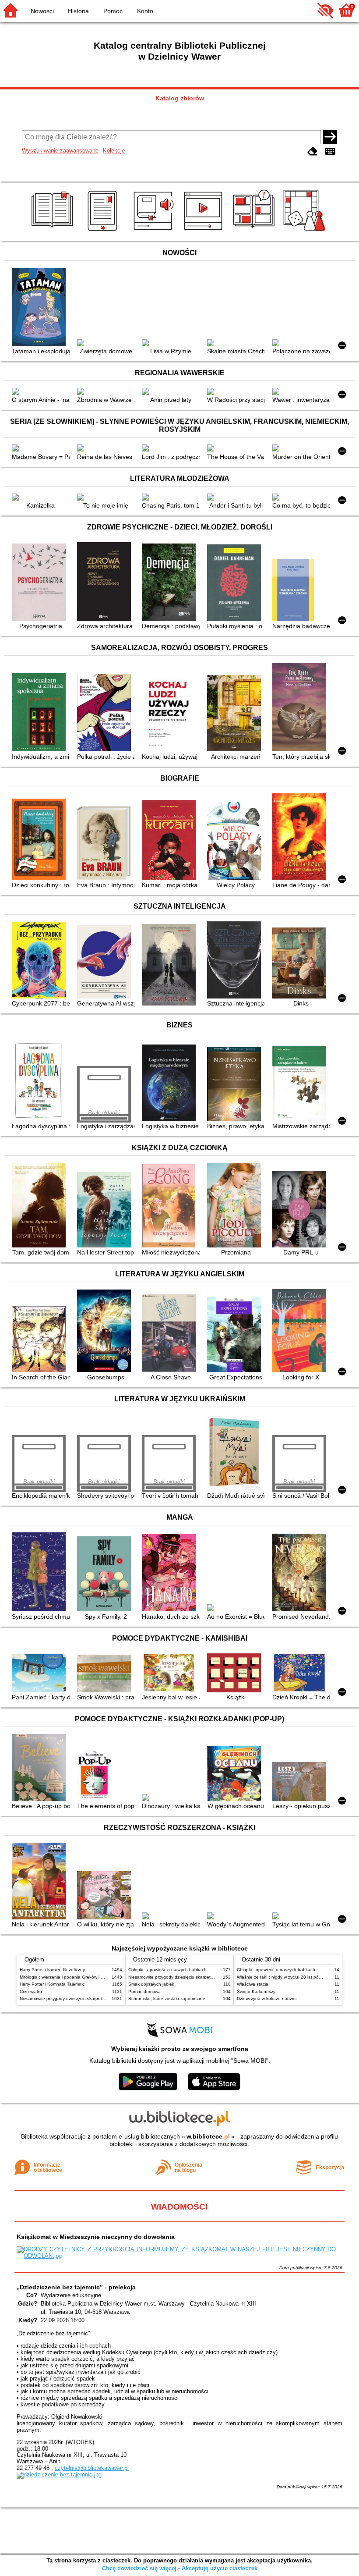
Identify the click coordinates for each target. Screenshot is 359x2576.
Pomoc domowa (144, 1992)
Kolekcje (114, 151)
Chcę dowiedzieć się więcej (139, 2568)
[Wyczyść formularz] (313, 151)
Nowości (42, 11)
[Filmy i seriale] (205, 231)
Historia (78, 11)
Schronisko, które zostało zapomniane (167, 1999)
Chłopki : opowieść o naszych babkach (167, 1970)
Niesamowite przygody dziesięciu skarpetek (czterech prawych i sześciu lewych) (99, 1999)
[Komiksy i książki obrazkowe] (255, 231)
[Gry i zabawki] (306, 231)
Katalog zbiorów (180, 98)
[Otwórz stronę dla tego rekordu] (40, 308)
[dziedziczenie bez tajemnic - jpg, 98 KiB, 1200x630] (59, 2475)
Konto (145, 11)
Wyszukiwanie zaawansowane (60, 151)
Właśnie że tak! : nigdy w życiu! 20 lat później (282, 1977)
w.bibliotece (208, 2136)
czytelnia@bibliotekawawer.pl (92, 2468)
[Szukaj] (330, 137)
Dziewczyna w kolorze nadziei (267, 1999)
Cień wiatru (31, 1992)
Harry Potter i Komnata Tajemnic (52, 1984)
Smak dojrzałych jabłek (151, 1984)
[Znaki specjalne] (330, 151)
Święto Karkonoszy (256, 1992)
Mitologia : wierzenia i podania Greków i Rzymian (69, 1977)
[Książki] (54, 231)
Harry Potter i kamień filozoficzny (52, 1970)
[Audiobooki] (154, 231)
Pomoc (113, 11)
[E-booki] (104, 231)
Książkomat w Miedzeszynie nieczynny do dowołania (96, 2237)
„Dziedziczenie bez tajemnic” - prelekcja (76, 2287)
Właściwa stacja (253, 1984)
